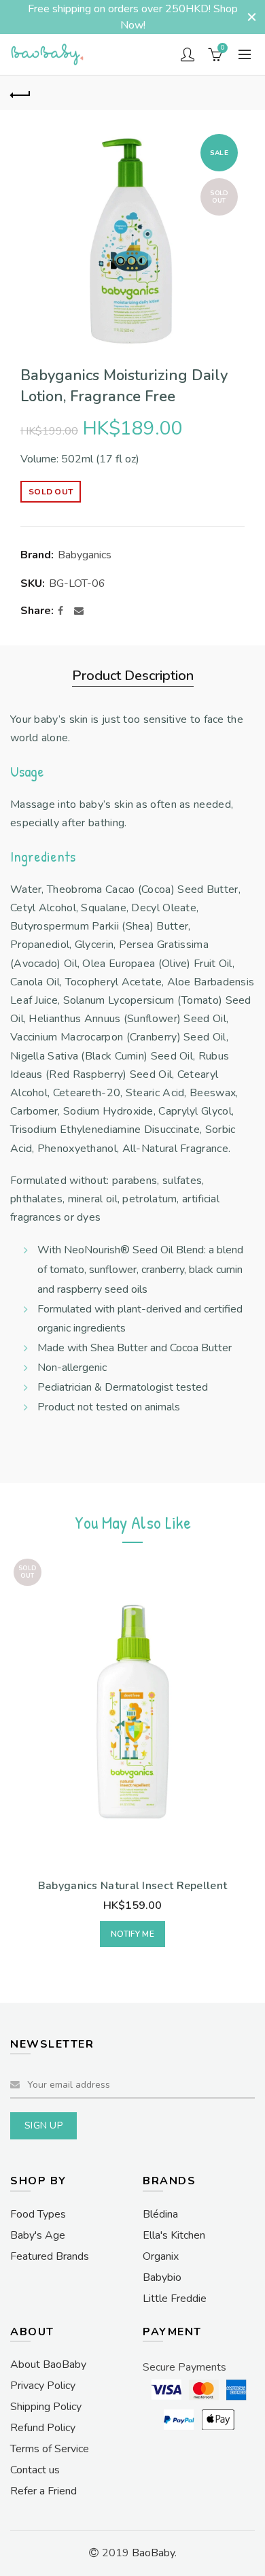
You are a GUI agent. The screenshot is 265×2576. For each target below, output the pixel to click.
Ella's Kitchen (174, 2235)
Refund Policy (43, 2428)
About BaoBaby (48, 2365)
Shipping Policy (46, 2407)
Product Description (133, 676)
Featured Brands (50, 2256)
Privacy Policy (43, 2386)
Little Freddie (175, 2299)
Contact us (35, 2470)
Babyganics (85, 555)
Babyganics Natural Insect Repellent (133, 1886)
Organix (161, 2256)
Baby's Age (38, 2235)
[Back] (20, 93)
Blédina (160, 2214)
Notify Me (132, 1934)
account (188, 54)
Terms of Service (50, 2449)
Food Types (38, 2214)
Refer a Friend (43, 2491)
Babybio (162, 2277)
